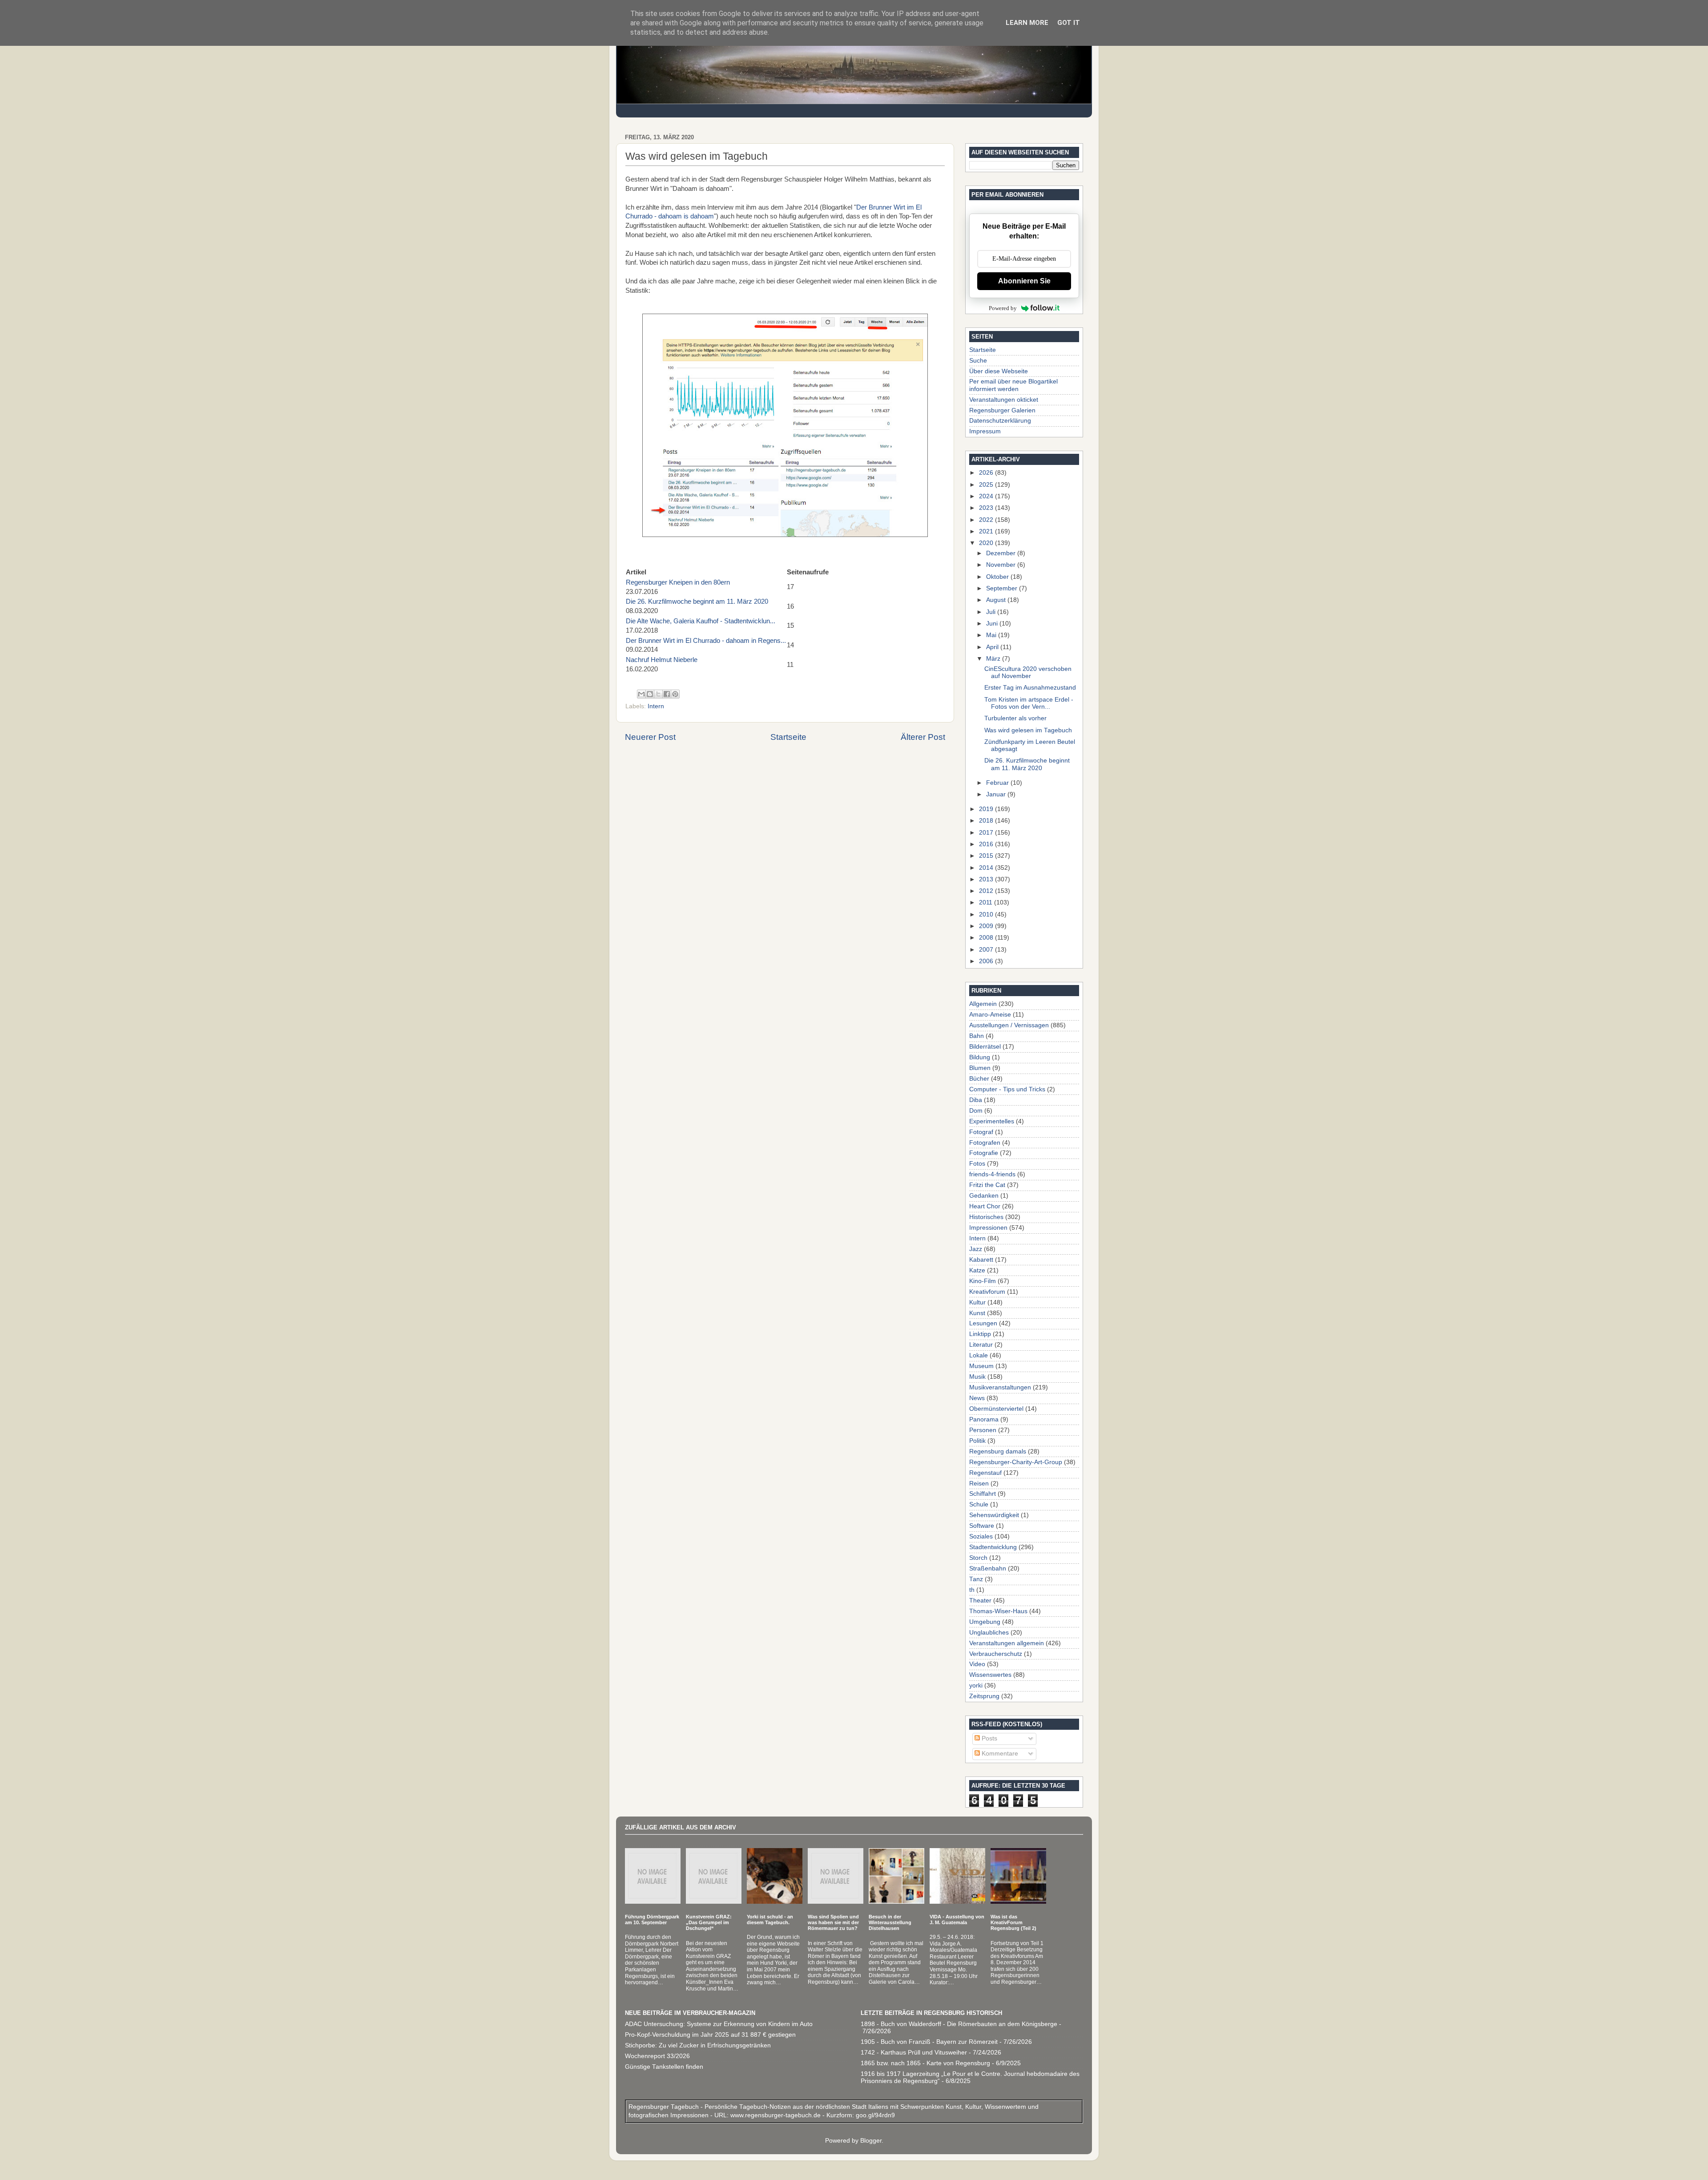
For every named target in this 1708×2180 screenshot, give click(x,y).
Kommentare (999, 1754)
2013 (987, 879)
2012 (987, 891)
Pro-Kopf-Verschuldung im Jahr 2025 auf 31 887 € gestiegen (710, 2035)
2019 (987, 809)
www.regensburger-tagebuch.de (776, 2115)
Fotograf (981, 1132)
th (972, 1590)
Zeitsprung (984, 1696)
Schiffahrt (983, 1494)
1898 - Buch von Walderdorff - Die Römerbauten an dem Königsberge (959, 2024)
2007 (987, 950)
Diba (976, 1100)
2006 (987, 961)
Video (977, 1664)
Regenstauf (985, 1473)
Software (982, 1526)
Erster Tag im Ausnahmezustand (1030, 688)
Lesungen (983, 1323)
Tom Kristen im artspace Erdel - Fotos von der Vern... (1029, 703)
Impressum (985, 431)
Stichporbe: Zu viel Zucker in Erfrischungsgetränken (698, 2045)
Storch (978, 1558)
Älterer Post (923, 737)
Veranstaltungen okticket (1004, 400)
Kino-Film (983, 1281)
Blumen (980, 1068)
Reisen (979, 1484)
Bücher (979, 1079)
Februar (998, 783)
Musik (977, 1377)
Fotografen (985, 1143)
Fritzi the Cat (987, 1185)
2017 (987, 833)
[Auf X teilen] (658, 694)
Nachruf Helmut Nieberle (662, 660)
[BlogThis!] (650, 694)
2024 (987, 496)
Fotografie (984, 1153)
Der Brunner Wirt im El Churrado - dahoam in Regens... (706, 641)
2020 (987, 543)
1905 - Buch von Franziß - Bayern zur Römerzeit (929, 2042)
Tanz (976, 1579)
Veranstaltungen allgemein (1007, 1643)
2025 (987, 485)
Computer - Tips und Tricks (1007, 1089)
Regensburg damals (998, 1451)
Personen (983, 1430)
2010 (987, 914)
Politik (977, 1441)
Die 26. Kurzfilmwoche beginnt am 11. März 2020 (697, 602)
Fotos (977, 1164)
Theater (980, 1601)
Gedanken (984, 1196)
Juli (992, 612)
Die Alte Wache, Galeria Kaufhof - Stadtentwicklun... (701, 621)
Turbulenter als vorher (1015, 718)
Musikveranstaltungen (1000, 1387)
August (997, 600)
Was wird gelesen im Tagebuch (1028, 730)
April (993, 647)
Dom (976, 1111)
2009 (987, 926)
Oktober (998, 577)
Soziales (981, 1536)
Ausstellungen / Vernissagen (1009, 1025)
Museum (981, 1366)
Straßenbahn (988, 1568)
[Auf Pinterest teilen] (675, 694)
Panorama (984, 1419)
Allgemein (983, 1004)
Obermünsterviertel (996, 1409)
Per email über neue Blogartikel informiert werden (1013, 385)
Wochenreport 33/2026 (657, 2056)
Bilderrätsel (985, 1047)
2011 (987, 902)
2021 (987, 531)
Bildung (980, 1057)
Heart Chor (985, 1206)
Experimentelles (992, 1121)
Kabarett (981, 1260)
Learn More (1027, 23)
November (1002, 565)
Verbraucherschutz (996, 1654)
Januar (997, 794)
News (977, 1398)
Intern (656, 706)
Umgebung (985, 1622)
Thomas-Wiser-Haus (998, 1611)
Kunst (977, 1313)
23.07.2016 (678, 587)
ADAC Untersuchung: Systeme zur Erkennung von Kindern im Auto (719, 2024)
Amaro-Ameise (990, 1015)
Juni (993, 624)
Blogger (871, 2141)
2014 (987, 868)
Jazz (976, 1249)
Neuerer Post (650, 737)
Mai (992, 635)
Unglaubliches (989, 1633)
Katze (977, 1270)
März (994, 659)
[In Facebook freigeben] (667, 694)
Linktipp (980, 1334)
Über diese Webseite (999, 371)
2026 (987, 473)
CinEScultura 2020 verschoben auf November (1028, 672)
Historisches (986, 1217)
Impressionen (988, 1228)
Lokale (979, 1355)
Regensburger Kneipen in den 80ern (678, 582)
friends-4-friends (992, 1174)
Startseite (788, 737)
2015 (987, 856)
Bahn (977, 1036)
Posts (989, 1738)
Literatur (981, 1345)
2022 (987, 520)
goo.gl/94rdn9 (874, 2115)
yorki (976, 1685)
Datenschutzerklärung (1000, 421)
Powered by (1003, 308)
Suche (978, 361)
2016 (987, 844)
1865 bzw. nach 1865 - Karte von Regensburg (925, 2063)
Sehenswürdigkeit (994, 1515)
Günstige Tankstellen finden (664, 2067)
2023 (987, 508)
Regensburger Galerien (1002, 410)
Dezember (1002, 553)
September (1003, 588)
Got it (1069, 23)
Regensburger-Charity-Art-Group (1016, 1462)
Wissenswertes (990, 1675)
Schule (979, 1504)
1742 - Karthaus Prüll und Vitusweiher (914, 2053)
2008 (987, 938)
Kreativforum (987, 1292)
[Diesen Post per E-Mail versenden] (641, 694)
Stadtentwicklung (993, 1547)
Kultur (977, 1302)
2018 (987, 821)
